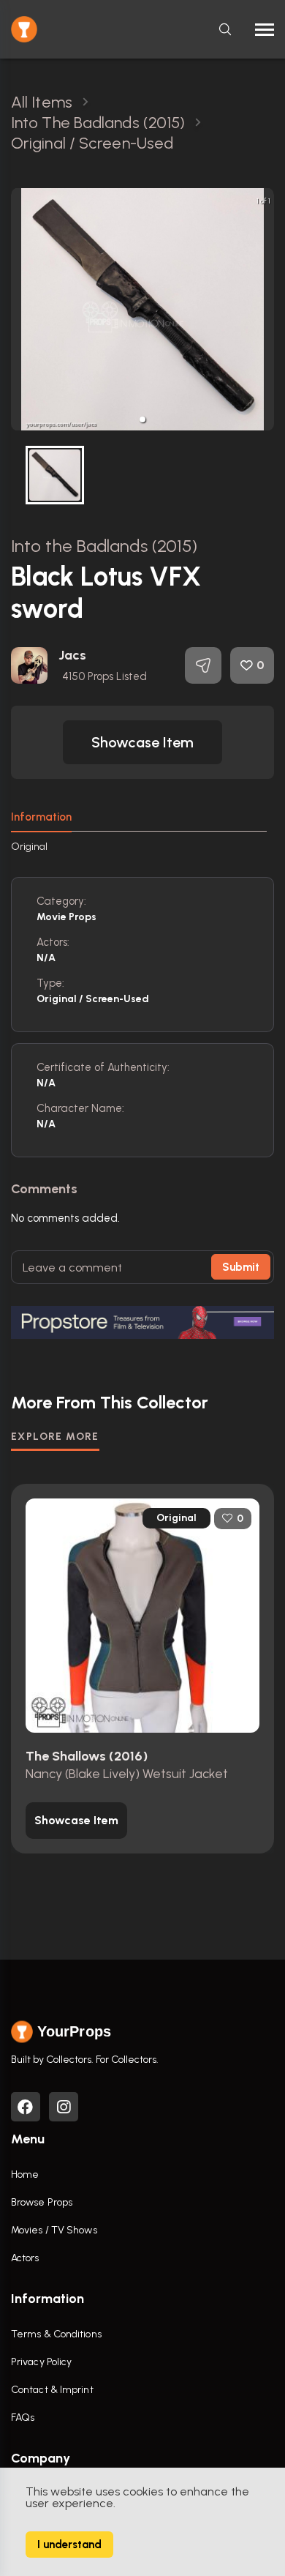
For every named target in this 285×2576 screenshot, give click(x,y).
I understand (69, 2545)
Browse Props (42, 2202)
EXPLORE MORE (55, 1437)
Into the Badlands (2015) (104, 546)
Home (25, 2174)
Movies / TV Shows (54, 2230)
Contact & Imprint (52, 2390)
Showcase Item (142, 742)
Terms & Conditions (56, 2334)
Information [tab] (41, 817)
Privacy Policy (41, 2362)
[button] (142, 419)
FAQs (23, 2418)
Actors (25, 2258)
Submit (241, 1267)
